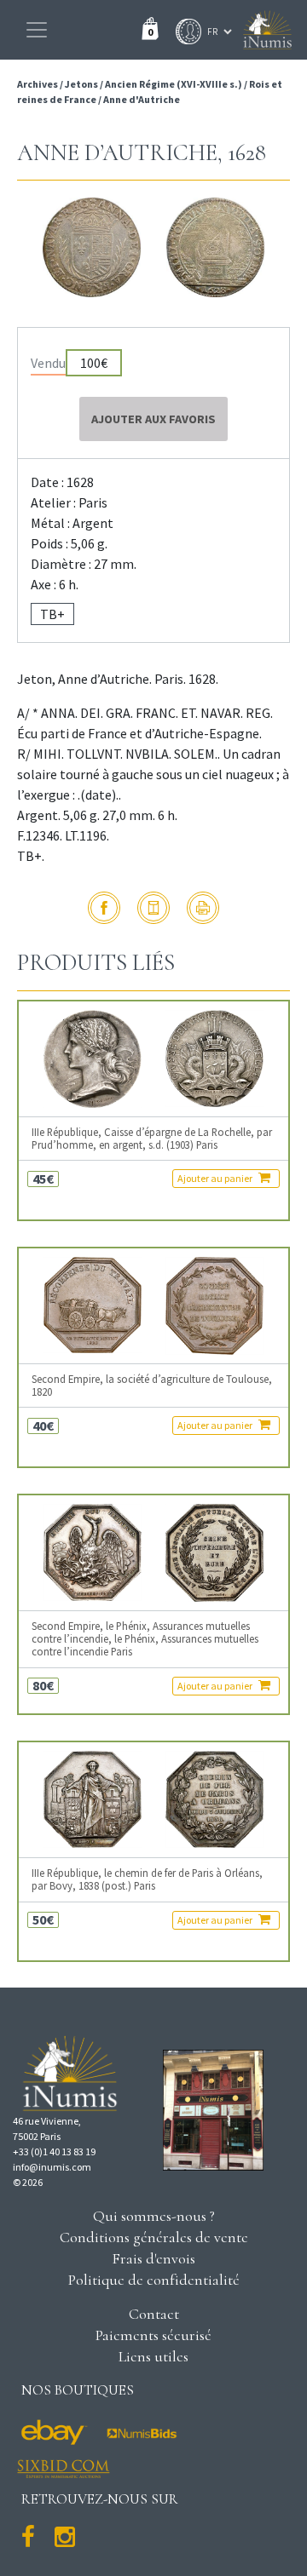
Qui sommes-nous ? (154, 2216)
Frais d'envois (153, 2258)
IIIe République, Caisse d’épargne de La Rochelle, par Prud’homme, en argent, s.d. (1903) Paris (152, 1139)
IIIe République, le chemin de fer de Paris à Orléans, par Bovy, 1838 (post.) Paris (147, 1879)
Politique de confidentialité (154, 2280)
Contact (154, 2314)
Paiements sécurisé (153, 2335)
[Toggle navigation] (37, 30)
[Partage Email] (153, 908)
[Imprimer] (203, 908)
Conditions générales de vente (154, 2237)
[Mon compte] (184, 32)
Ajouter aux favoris (153, 419)
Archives (38, 84)
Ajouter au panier (216, 1178)
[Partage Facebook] (104, 908)
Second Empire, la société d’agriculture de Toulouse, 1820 (152, 1386)
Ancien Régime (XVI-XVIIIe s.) (174, 84)
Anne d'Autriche (142, 99)
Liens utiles (153, 2356)
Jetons (81, 84)
